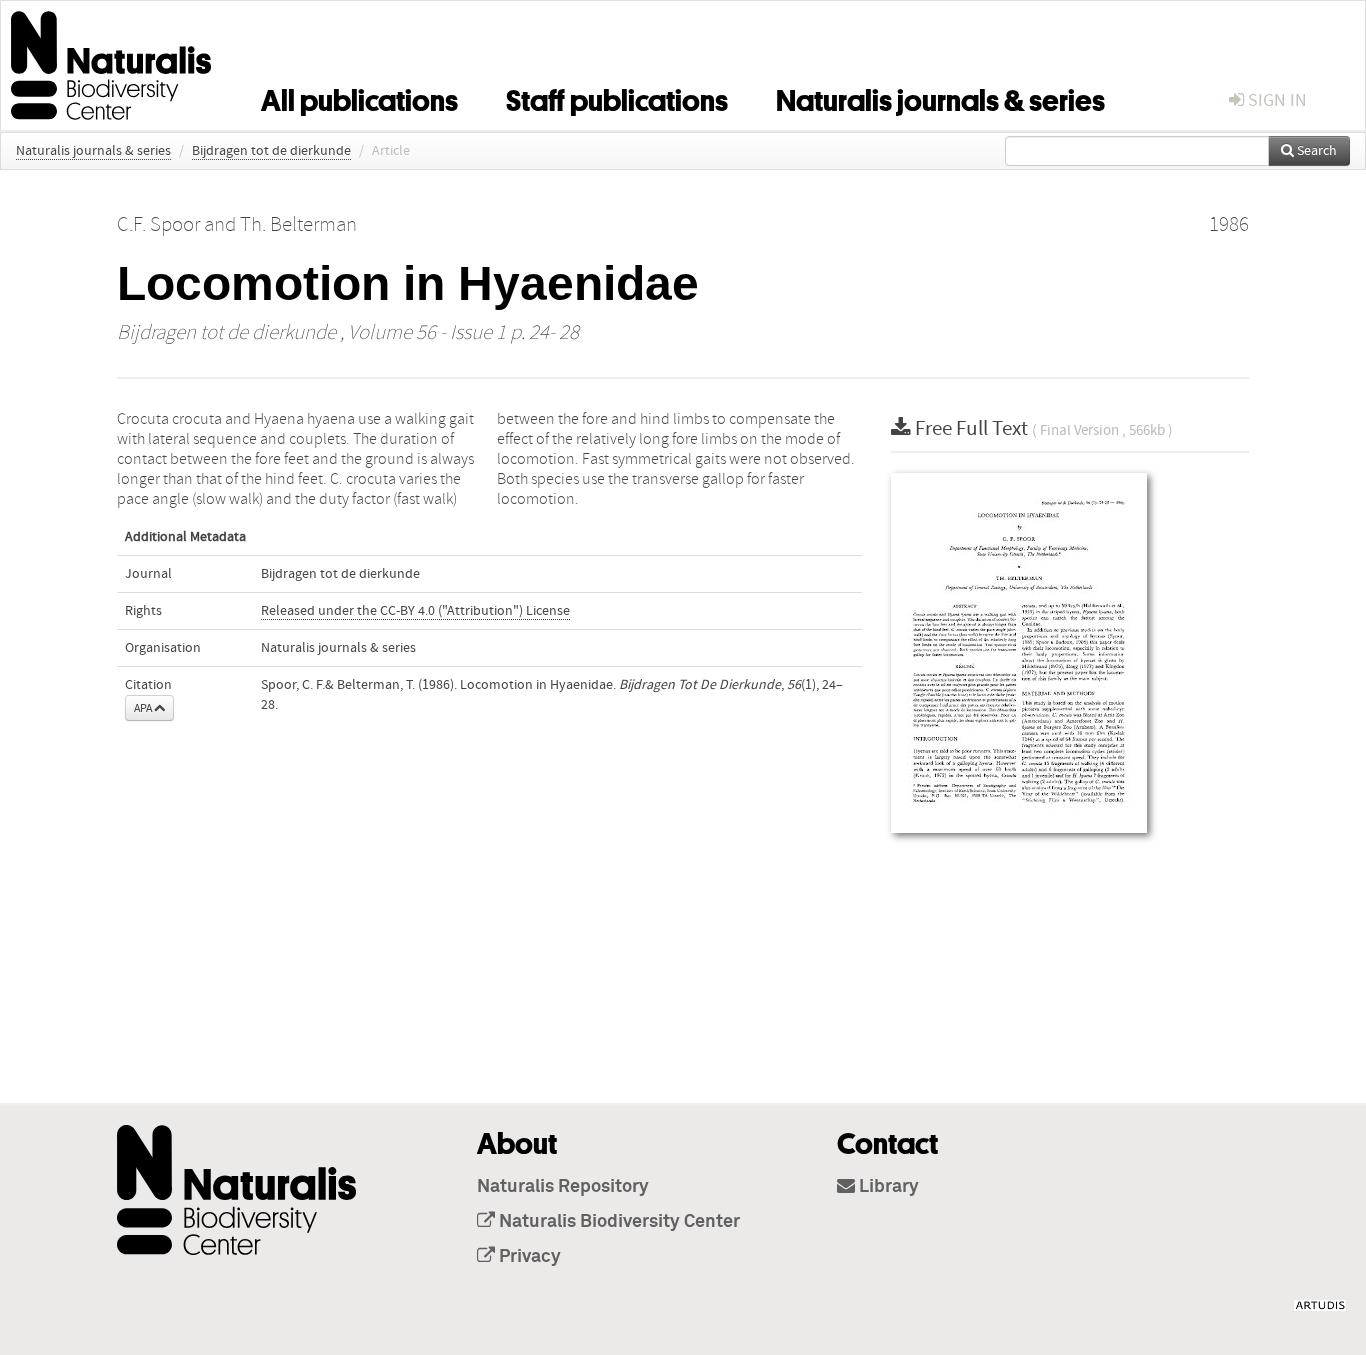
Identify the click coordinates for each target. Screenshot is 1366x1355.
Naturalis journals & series (940, 97)
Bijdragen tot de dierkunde (271, 151)
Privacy (528, 1257)
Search (1315, 151)
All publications (359, 97)
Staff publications (617, 97)
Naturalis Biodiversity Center (617, 1222)
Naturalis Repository (563, 1187)
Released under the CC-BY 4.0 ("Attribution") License (415, 611)
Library (887, 1187)
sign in (1275, 100)
